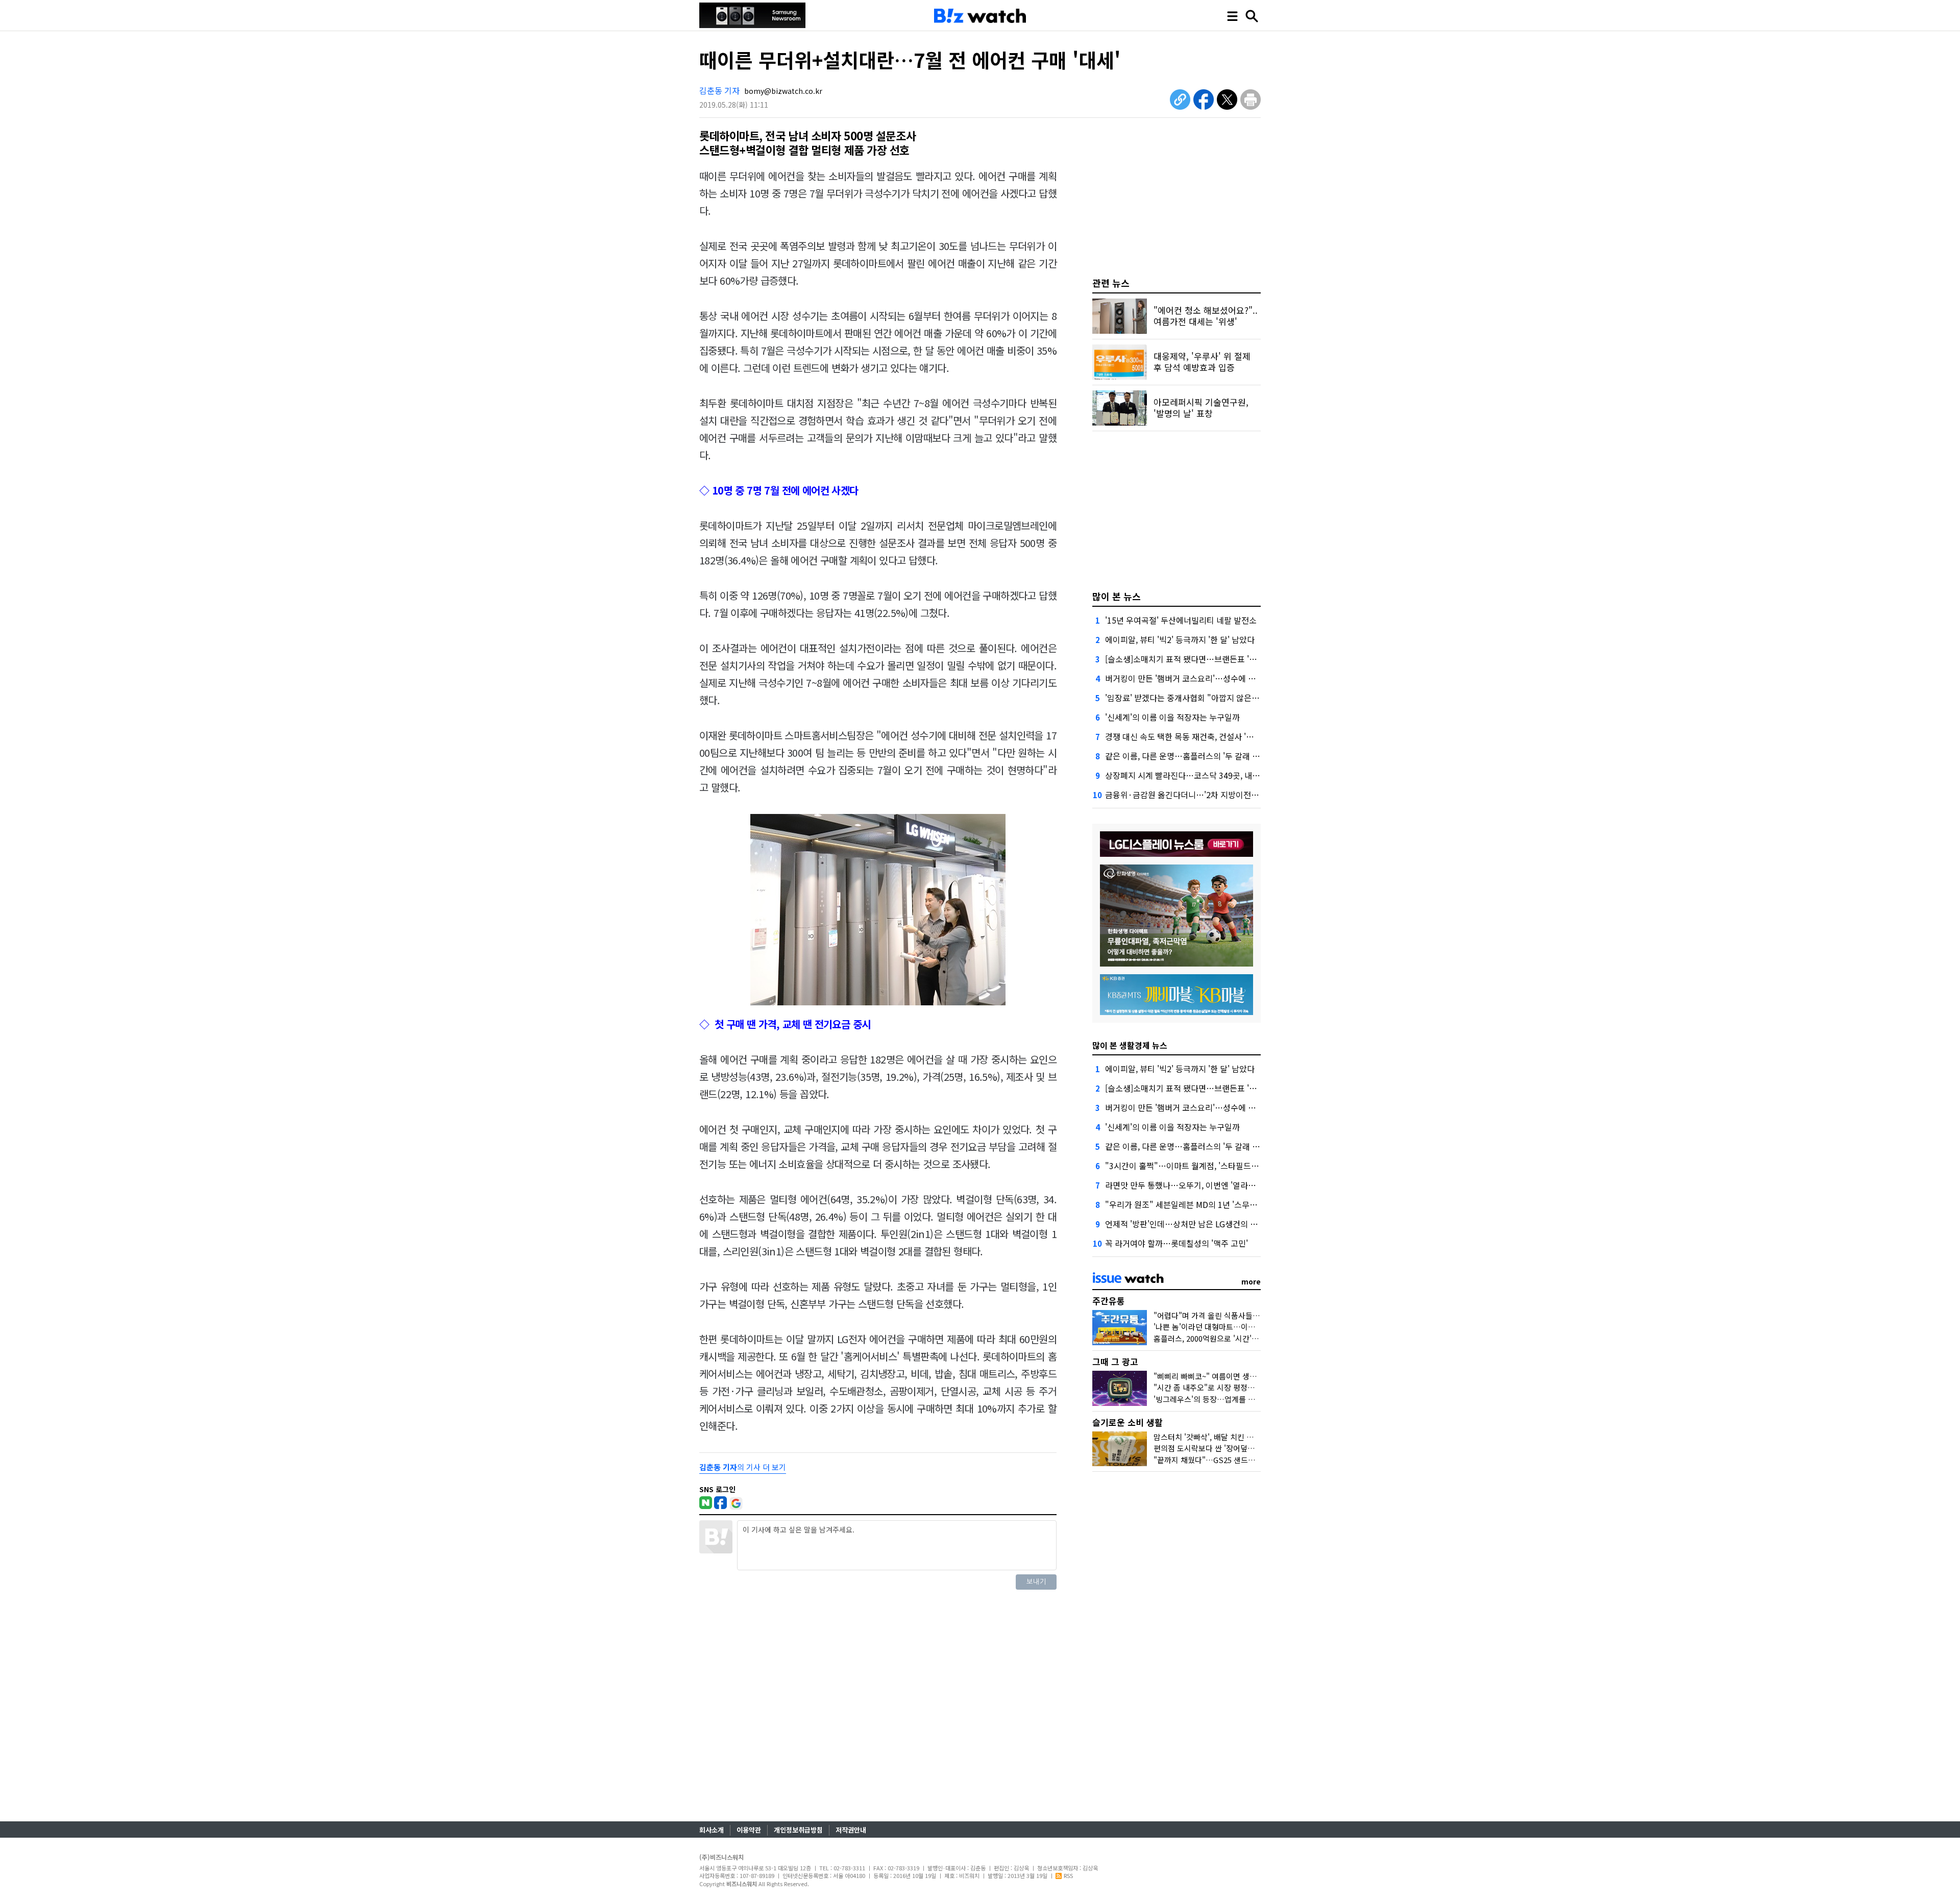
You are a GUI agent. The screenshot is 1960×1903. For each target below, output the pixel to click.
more (1251, 1281)
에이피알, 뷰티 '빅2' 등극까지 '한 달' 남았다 (1180, 639)
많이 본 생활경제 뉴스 (1130, 1045)
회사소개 (712, 1830)
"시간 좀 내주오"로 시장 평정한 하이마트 (1219, 1387)
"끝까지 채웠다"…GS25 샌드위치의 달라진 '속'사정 (1237, 1460)
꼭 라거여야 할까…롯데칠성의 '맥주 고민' (1177, 1243)
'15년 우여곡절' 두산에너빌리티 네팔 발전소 (1181, 620)
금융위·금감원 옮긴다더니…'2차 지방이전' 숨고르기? (1197, 795)
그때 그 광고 (1115, 1361)
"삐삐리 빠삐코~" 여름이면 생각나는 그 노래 (1225, 1376)
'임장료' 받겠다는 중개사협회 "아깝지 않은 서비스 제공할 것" (1210, 698)
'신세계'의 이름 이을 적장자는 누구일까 (1172, 717)
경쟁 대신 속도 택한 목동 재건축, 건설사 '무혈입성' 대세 (1200, 736)
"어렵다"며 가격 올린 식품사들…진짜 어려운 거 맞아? (1240, 1315)
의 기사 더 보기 (743, 1467)
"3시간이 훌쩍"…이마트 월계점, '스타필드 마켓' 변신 (1196, 1166)
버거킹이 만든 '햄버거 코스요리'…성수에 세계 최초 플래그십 (1209, 678)
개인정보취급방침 (798, 1830)
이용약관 (749, 1830)
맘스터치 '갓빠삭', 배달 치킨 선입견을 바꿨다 (1226, 1437)
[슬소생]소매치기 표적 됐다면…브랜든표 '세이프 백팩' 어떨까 (1211, 659)
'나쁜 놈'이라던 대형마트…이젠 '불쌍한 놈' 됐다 (1231, 1327)
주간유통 (1109, 1301)
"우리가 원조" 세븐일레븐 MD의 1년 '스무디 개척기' (1195, 1204)
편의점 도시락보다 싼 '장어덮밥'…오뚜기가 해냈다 (1235, 1448)
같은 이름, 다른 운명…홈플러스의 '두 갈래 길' (1183, 756)
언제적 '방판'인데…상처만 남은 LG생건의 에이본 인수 (1198, 1224)
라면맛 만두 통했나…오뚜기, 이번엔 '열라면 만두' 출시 (1199, 1185)
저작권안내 (851, 1830)
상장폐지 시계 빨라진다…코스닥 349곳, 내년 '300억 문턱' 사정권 (1217, 775)
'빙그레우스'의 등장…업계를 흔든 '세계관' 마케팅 (1233, 1399)
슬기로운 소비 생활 (1128, 1422)
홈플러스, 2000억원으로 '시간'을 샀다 (1214, 1338)
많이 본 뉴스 (1117, 596)
